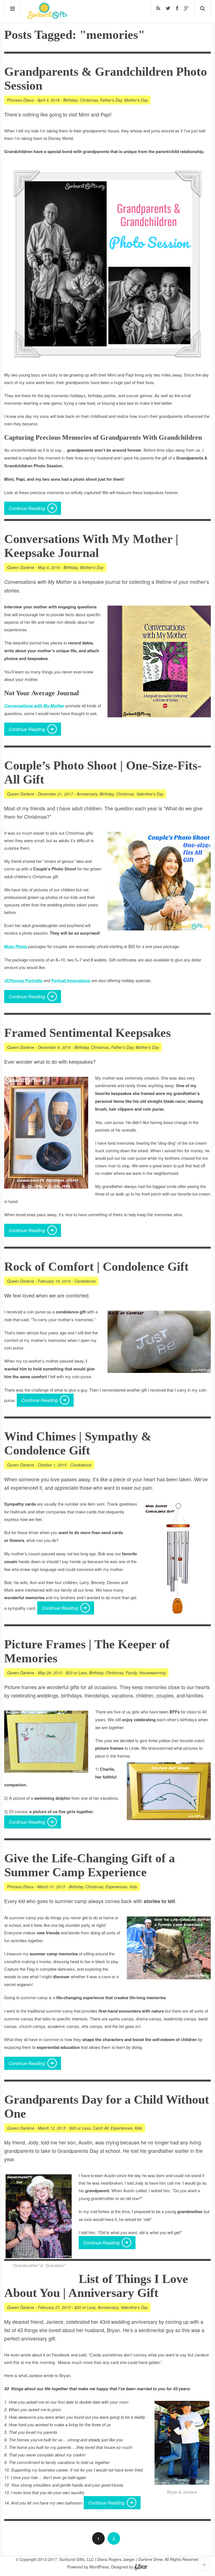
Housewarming (152, 1673)
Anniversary (87, 794)
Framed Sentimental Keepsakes (87, 1033)
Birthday (70, 100)
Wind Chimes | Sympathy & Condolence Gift (78, 1443)
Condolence (85, 1281)
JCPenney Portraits (23, 980)
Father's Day (111, 100)
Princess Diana (20, 100)
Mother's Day (136, 100)
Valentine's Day (150, 794)
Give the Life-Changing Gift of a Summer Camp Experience (90, 1865)
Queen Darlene (21, 567)
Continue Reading (27, 508)
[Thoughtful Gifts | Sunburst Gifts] (47, 17)
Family (131, 1673)
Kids (133, 1887)
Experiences (116, 1887)
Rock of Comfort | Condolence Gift (96, 1267)
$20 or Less (76, 1673)
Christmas (89, 100)
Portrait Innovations (71, 980)
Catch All (101, 2128)
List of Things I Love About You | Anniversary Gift (96, 2286)
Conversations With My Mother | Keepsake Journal (91, 546)
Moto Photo (16, 946)
